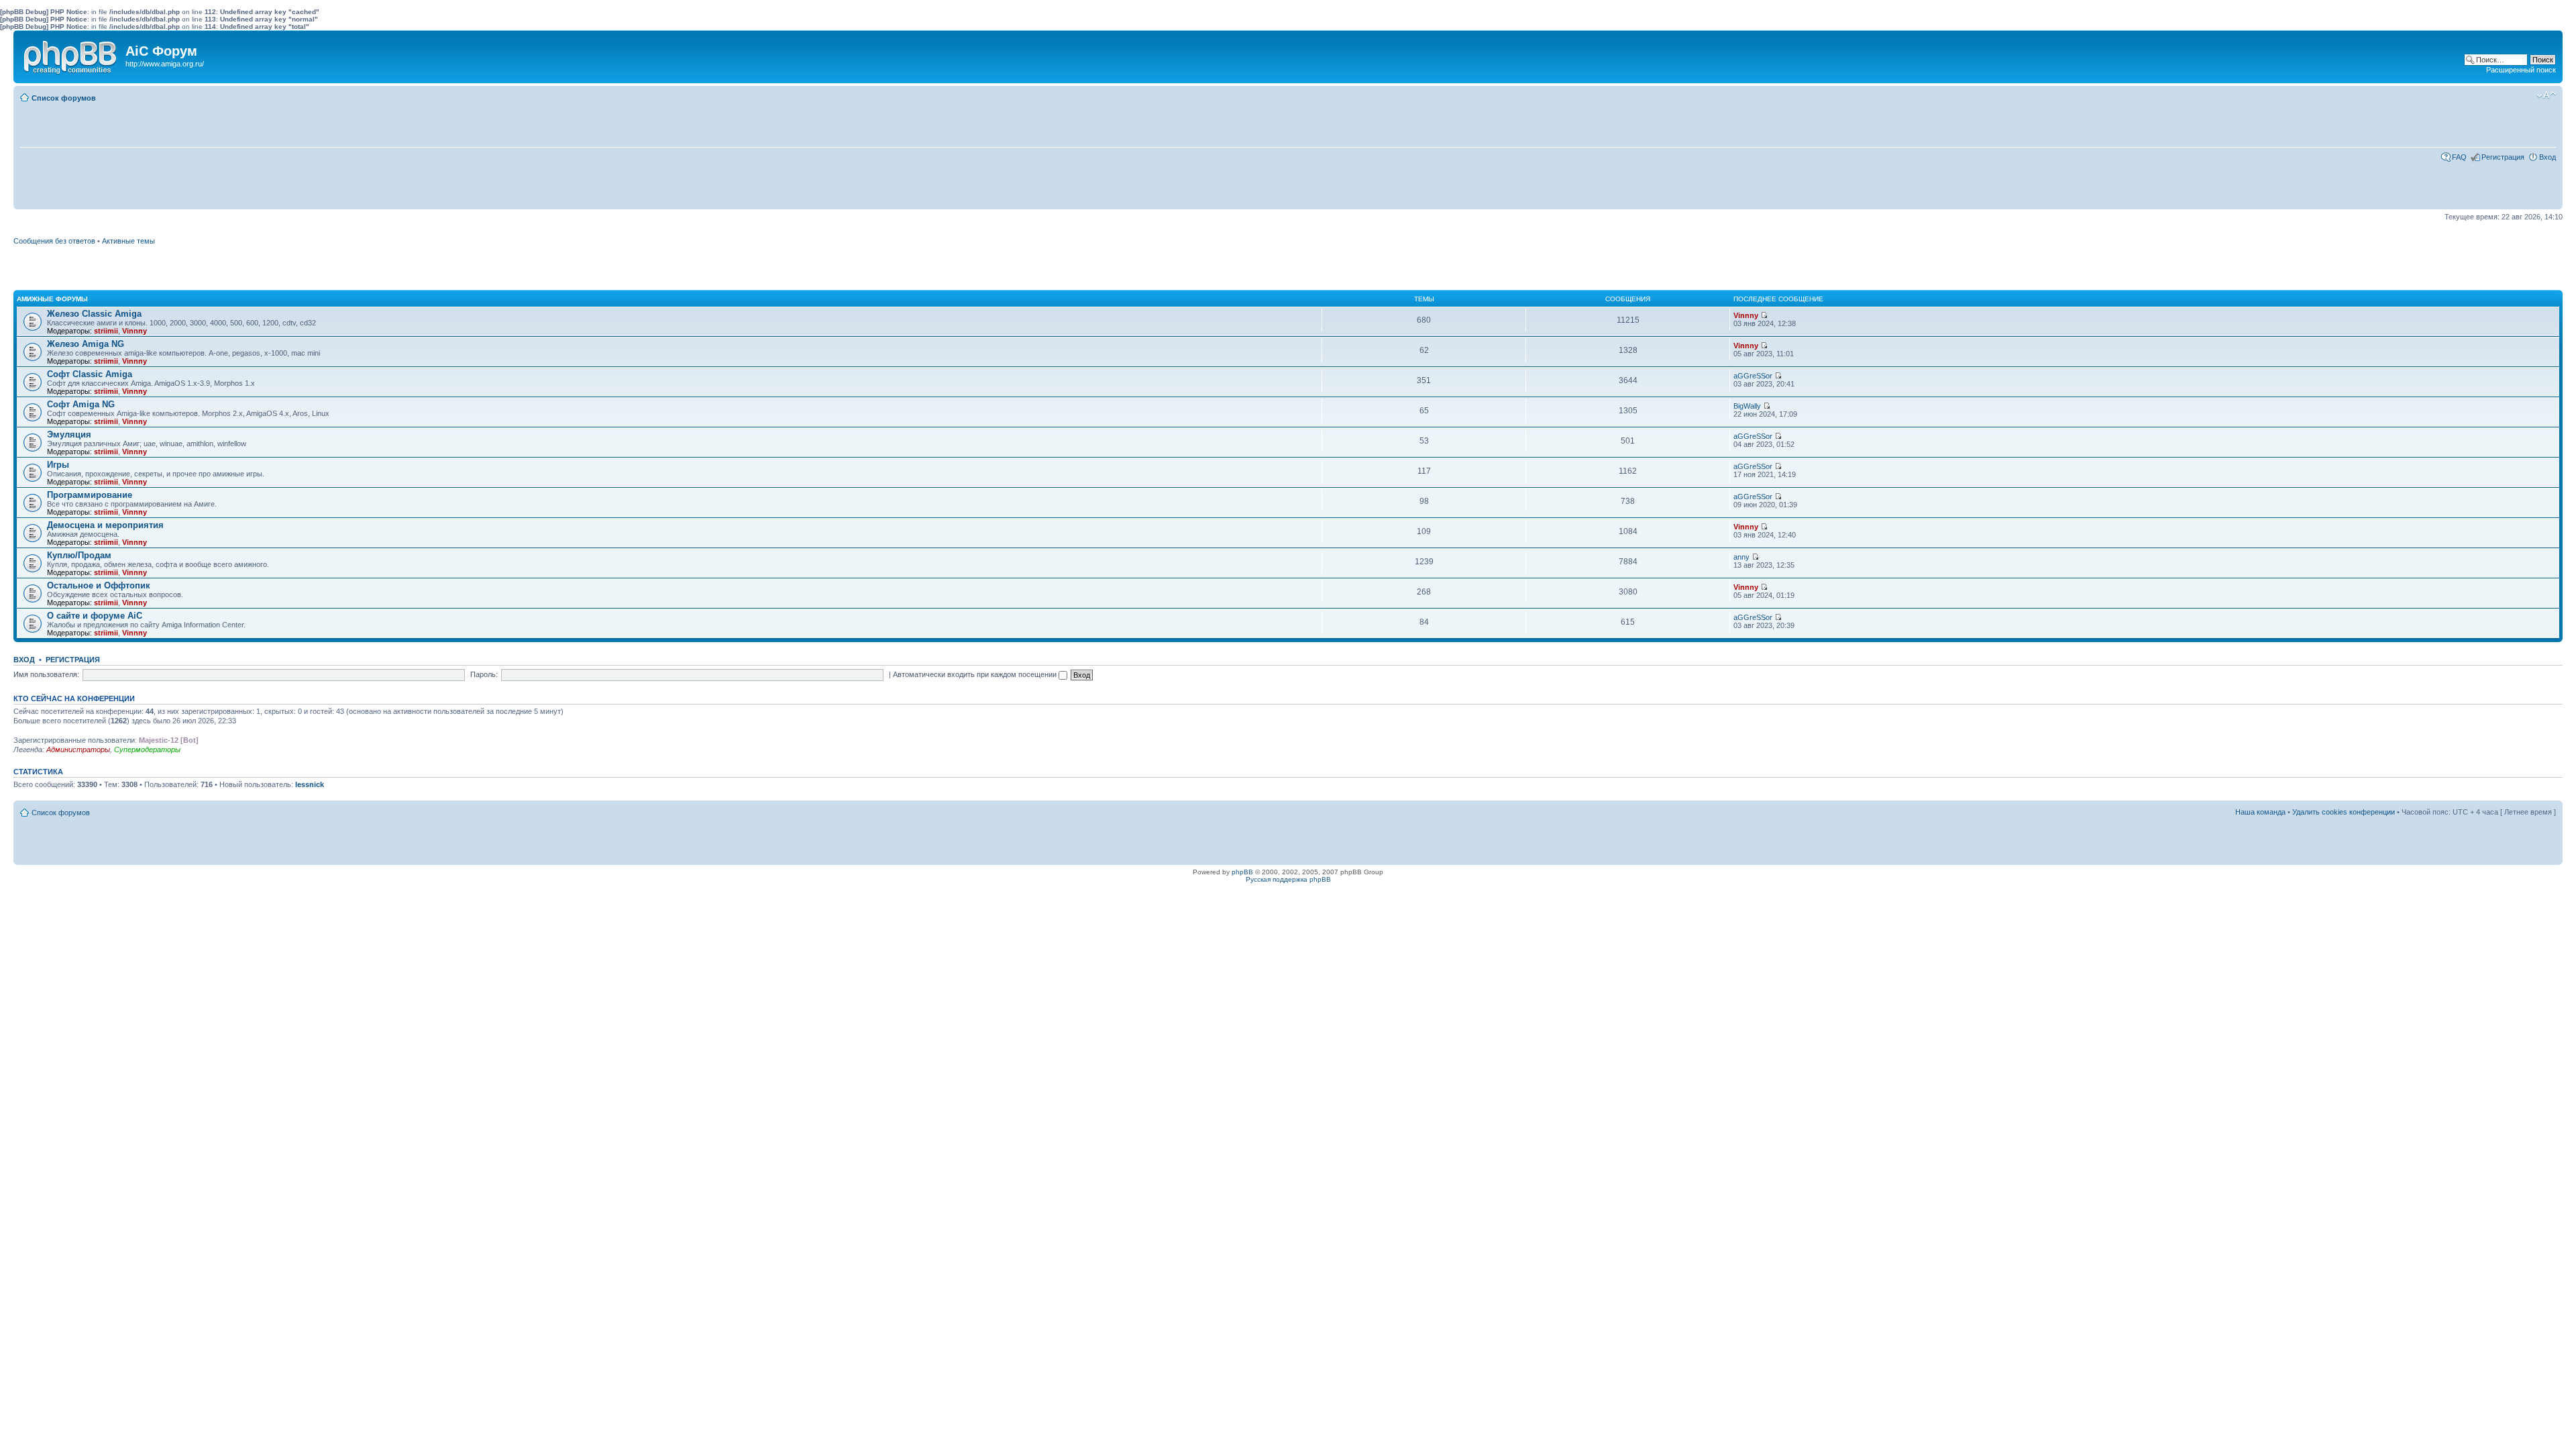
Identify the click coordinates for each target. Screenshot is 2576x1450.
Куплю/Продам (79, 555)
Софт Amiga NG (81, 404)
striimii (106, 331)
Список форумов (64, 98)
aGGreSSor (1753, 376)
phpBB (1242, 872)
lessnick (310, 784)
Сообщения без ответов (54, 241)
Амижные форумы (52, 299)
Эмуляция (69, 434)
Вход (2547, 157)
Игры (58, 465)
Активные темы (128, 241)
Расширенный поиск (2521, 70)
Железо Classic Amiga (94, 314)
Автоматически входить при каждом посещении (976, 674)
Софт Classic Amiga (90, 374)
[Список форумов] (71, 54)
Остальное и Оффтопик (99, 585)
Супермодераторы (147, 749)
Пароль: (484, 674)
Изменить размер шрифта (2546, 95)
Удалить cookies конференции (2344, 812)
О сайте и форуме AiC (95, 616)
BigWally (1747, 406)
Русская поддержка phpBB (1288, 879)
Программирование (90, 495)
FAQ (2459, 157)
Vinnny (135, 331)
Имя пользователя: (46, 674)
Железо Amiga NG (86, 344)
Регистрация (2503, 157)
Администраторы (78, 749)
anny (1741, 557)
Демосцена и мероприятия (105, 525)
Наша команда (2260, 812)
